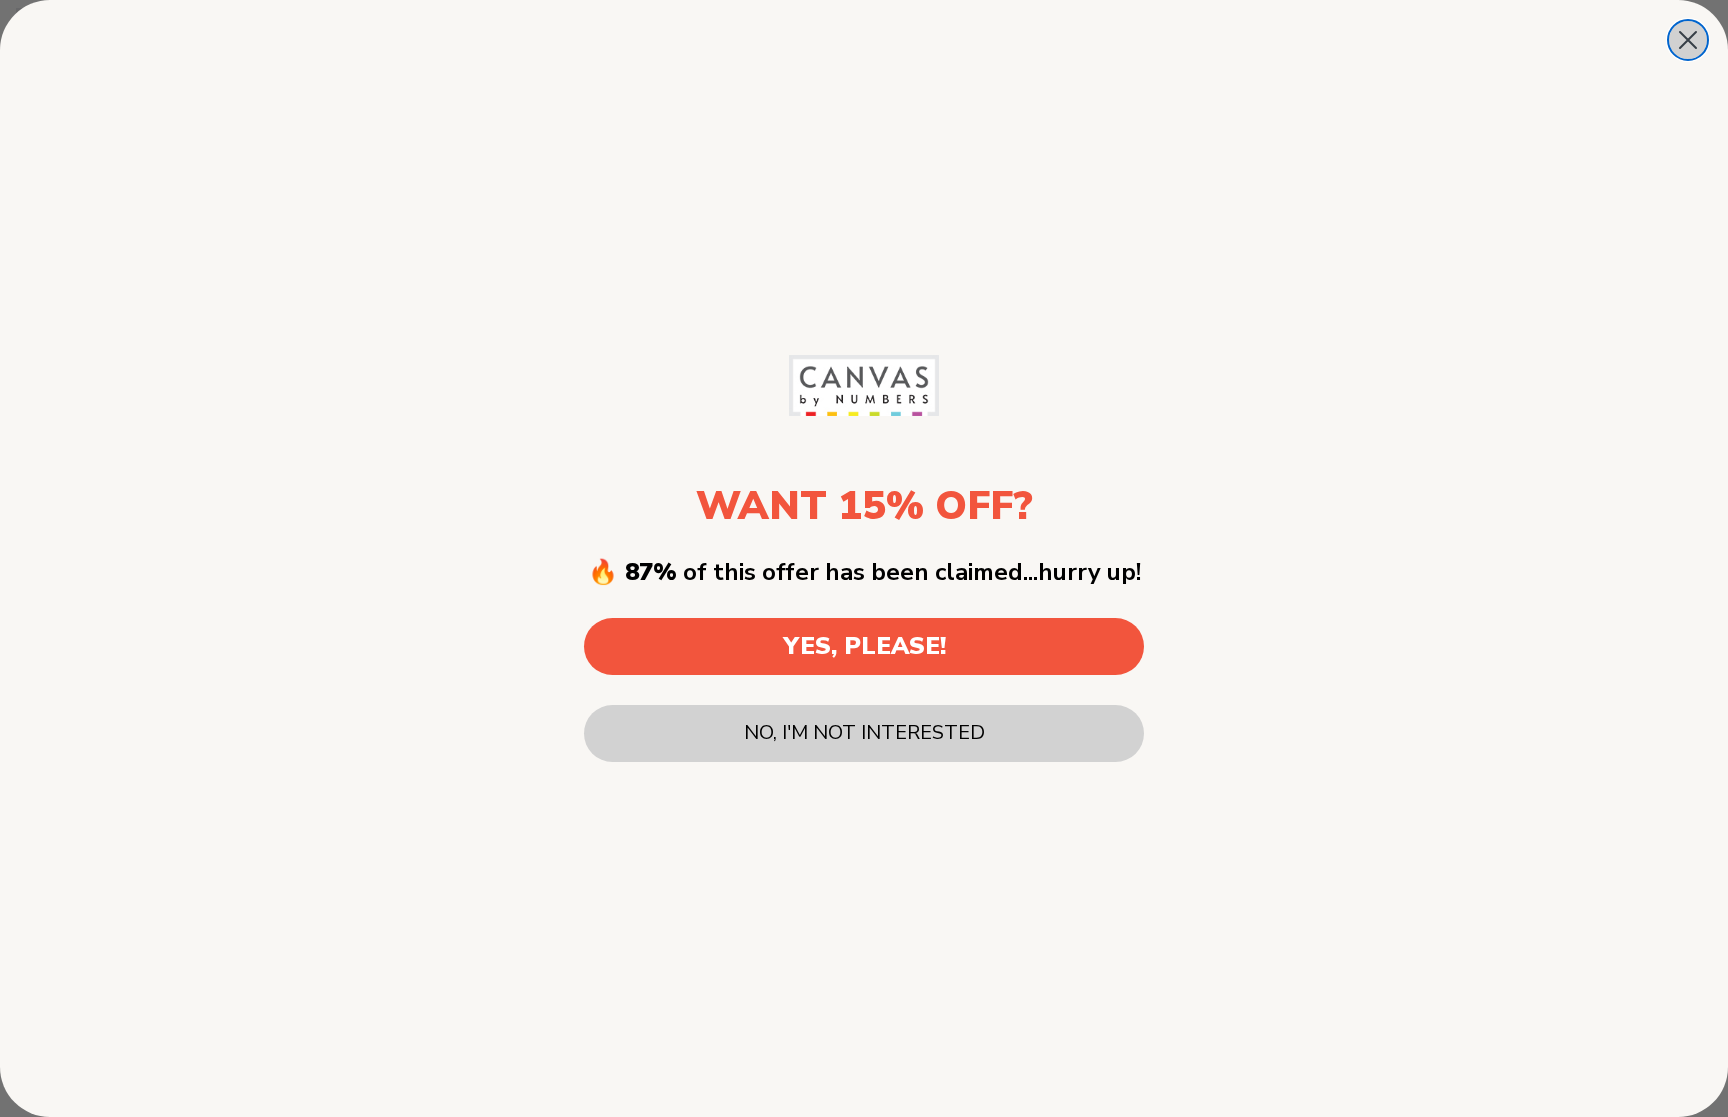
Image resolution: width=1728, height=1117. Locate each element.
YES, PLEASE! (864, 646)
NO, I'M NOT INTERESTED (864, 732)
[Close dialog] (1688, 40)
